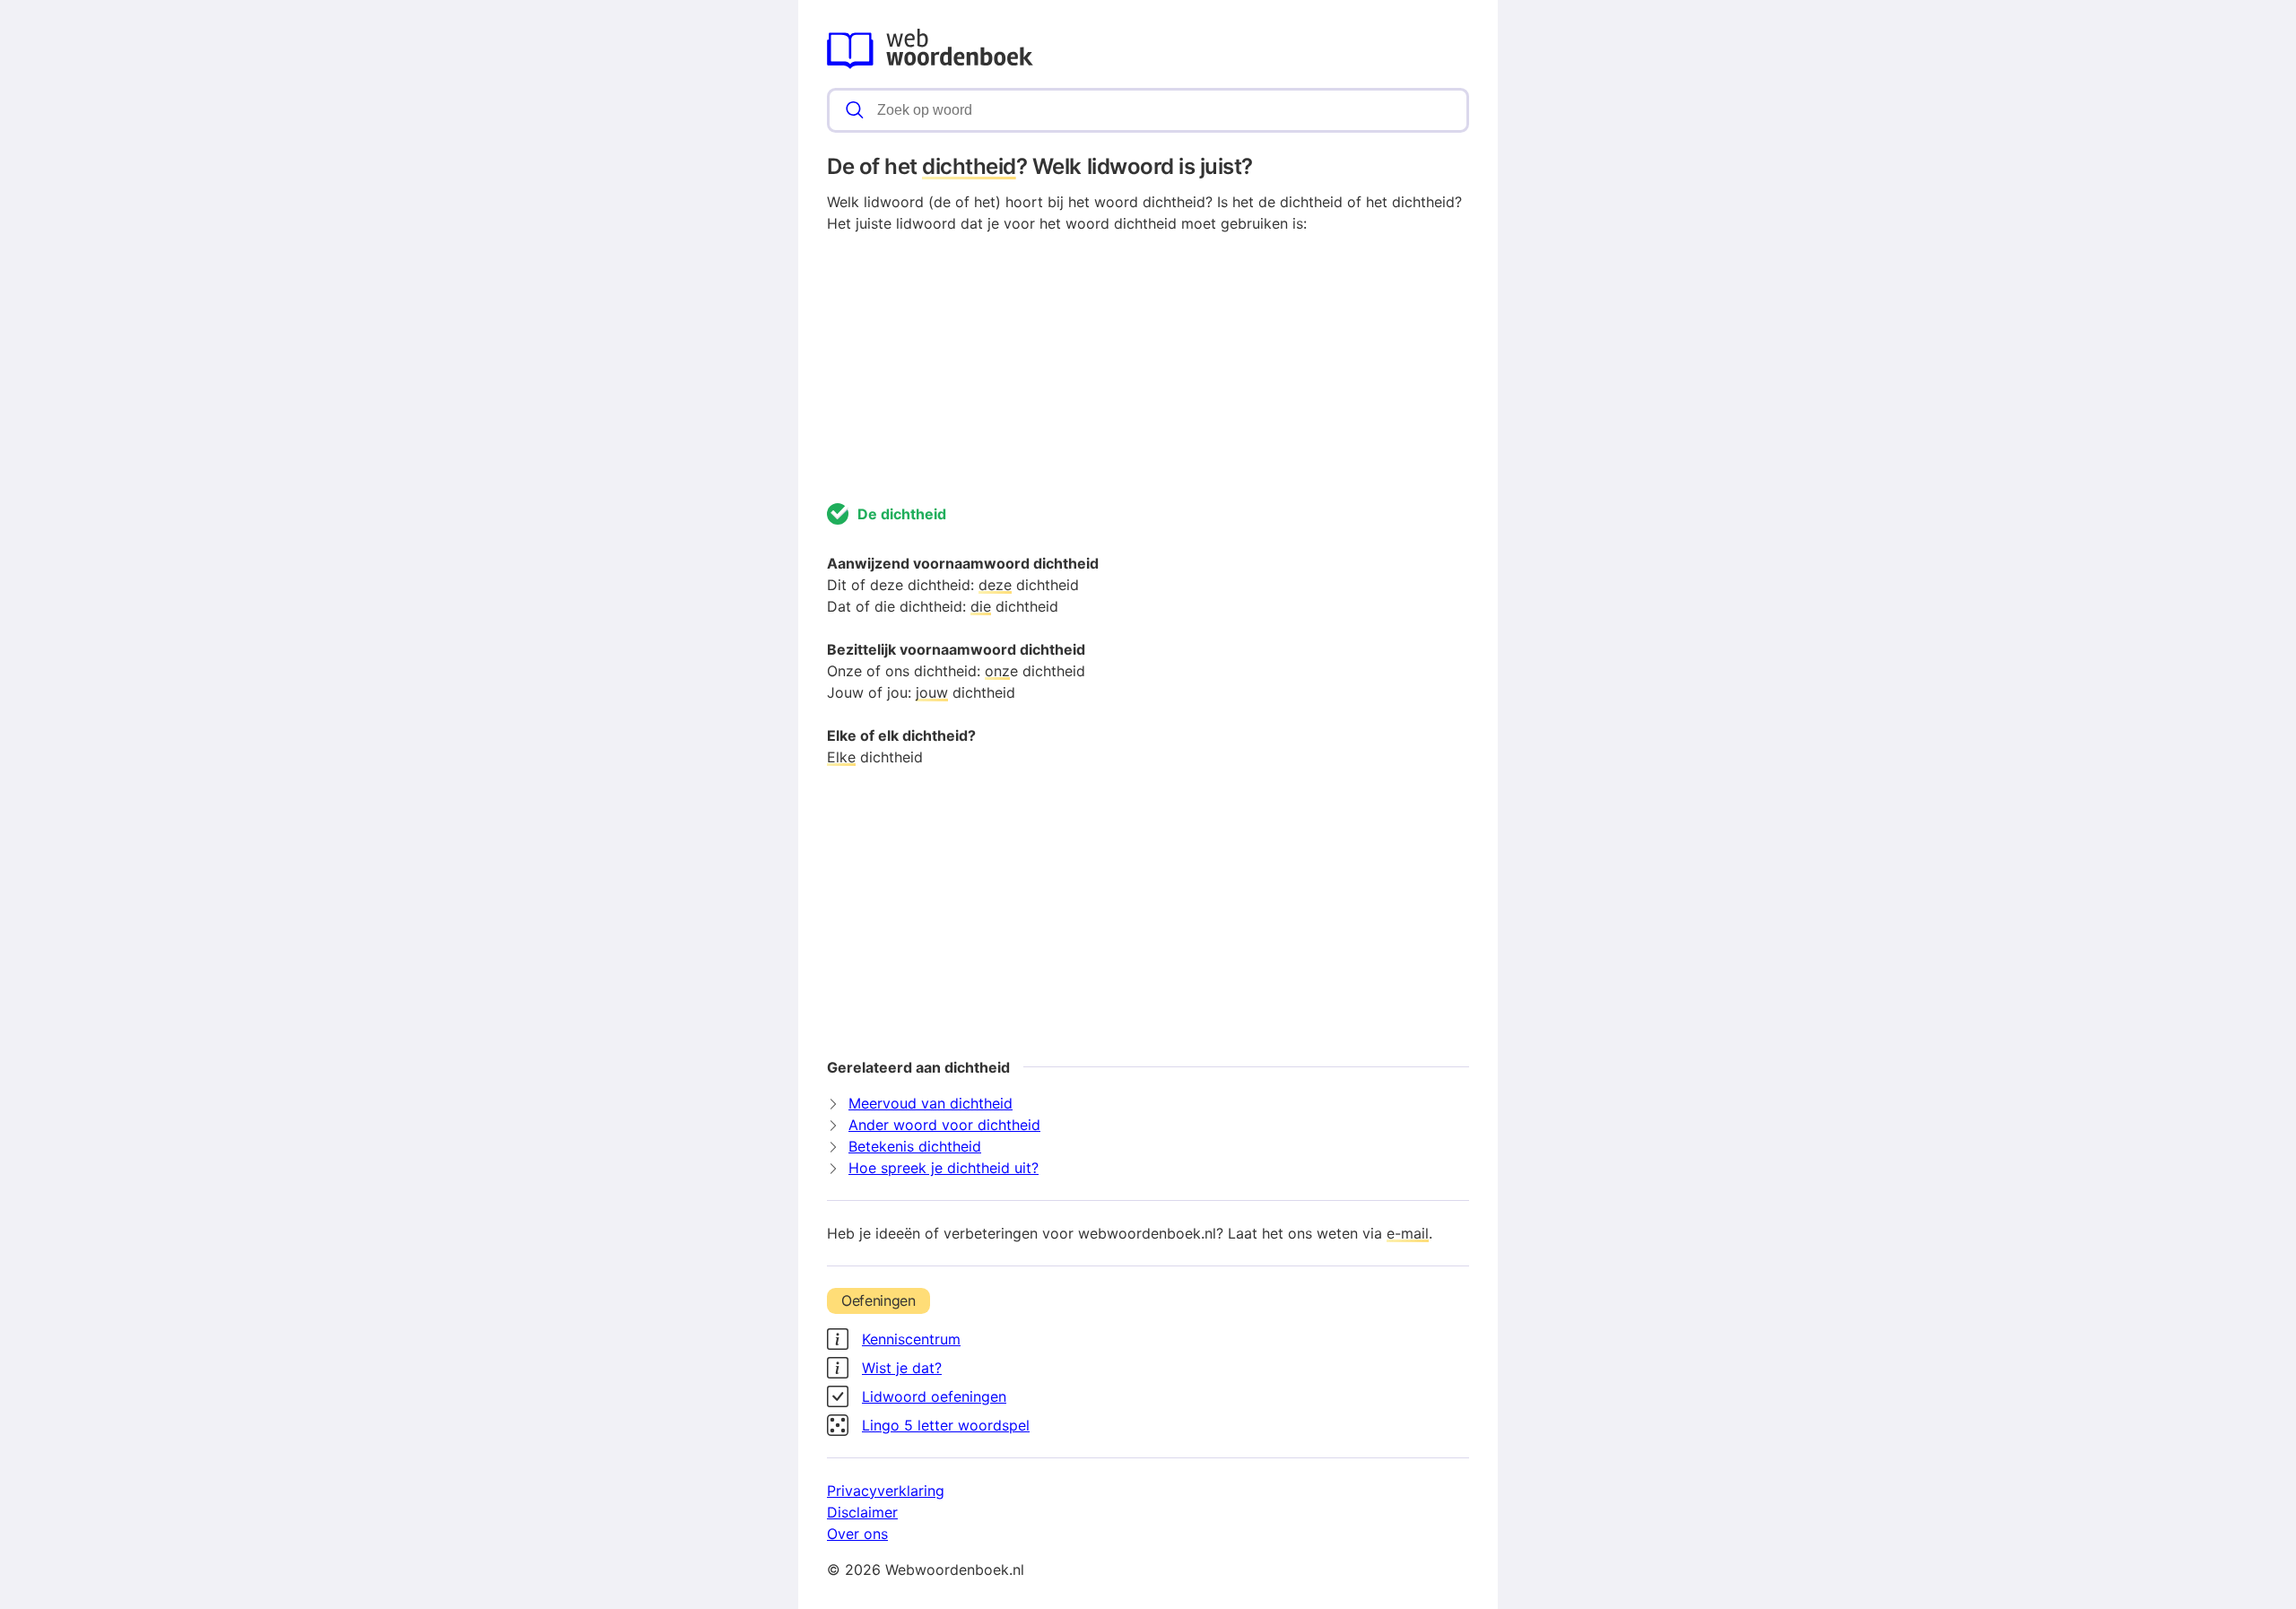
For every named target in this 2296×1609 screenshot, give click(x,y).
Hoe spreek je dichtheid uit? (944, 1168)
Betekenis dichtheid (915, 1146)
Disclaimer (862, 1512)
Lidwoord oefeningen (934, 1396)
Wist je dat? (902, 1368)
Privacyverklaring (886, 1491)
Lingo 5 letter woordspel (946, 1425)
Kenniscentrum (911, 1339)
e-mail (1408, 1233)
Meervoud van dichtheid (931, 1103)
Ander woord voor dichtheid (944, 1125)
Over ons (857, 1534)
